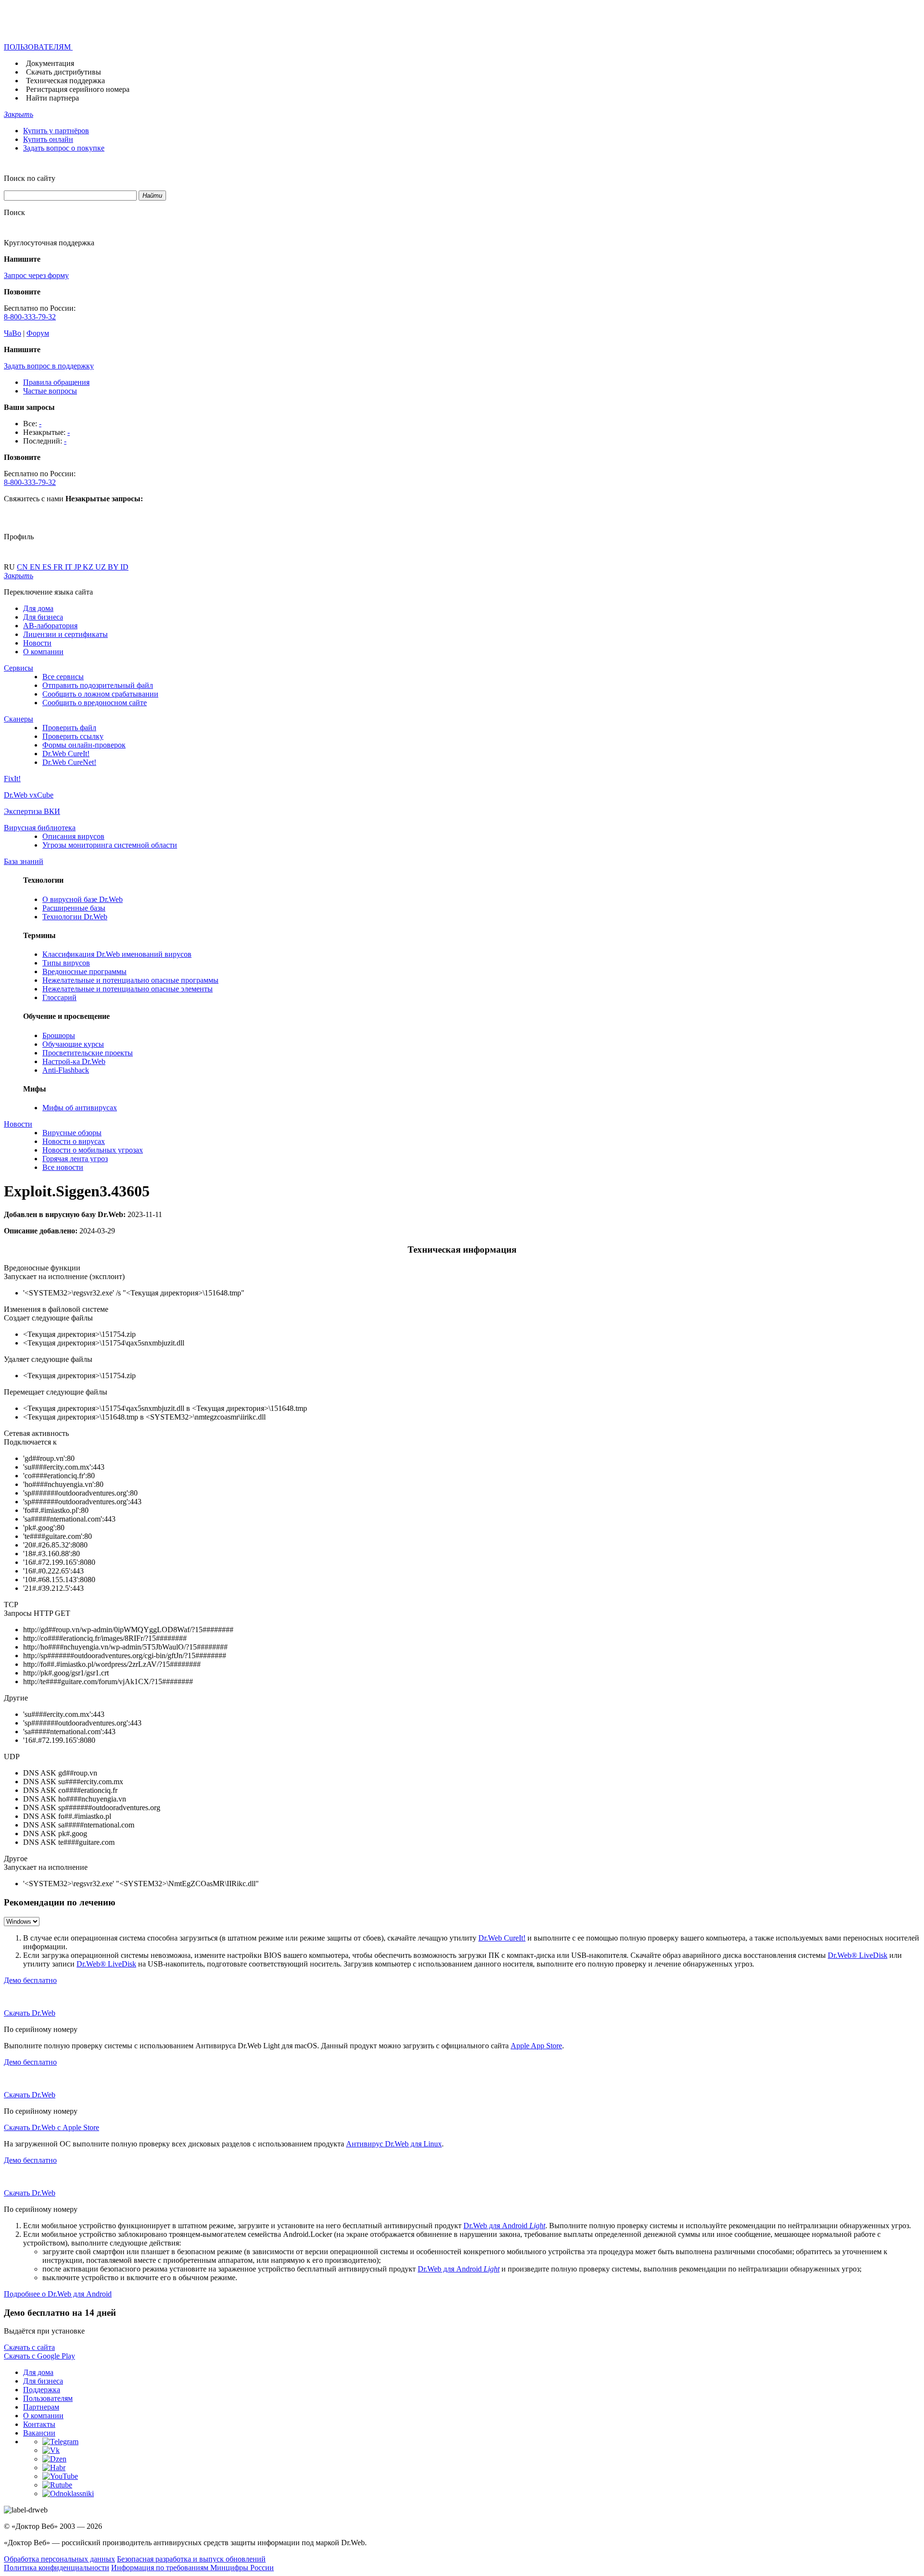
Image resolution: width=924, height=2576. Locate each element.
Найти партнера (52, 98)
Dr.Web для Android (504, 2226)
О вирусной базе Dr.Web (83, 899)
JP (78, 567)
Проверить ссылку (73, 736)
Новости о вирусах (74, 1141)
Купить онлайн (48, 139)
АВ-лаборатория (50, 626)
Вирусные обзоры (72, 1133)
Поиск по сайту (30, 178)
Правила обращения (56, 382)
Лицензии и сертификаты (65, 634)
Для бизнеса (43, 617)
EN (36, 567)
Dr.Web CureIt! (66, 754)
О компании (43, 652)
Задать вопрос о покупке (64, 148)
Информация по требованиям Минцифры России (192, 2568)
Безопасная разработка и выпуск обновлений (191, 2559)
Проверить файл (69, 728)
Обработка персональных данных (59, 2559)
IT (70, 567)
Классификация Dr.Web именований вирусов (117, 954)
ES (48, 567)
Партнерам (41, 2407)
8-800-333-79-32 (30, 317)
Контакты (39, 2424)
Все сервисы (63, 677)
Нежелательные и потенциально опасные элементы (128, 989)
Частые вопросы (50, 391)
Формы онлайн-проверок (84, 745)
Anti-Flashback (66, 1070)
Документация (50, 63)
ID (124, 567)
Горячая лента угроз (75, 1159)
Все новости (63, 1167)
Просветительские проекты (88, 1053)
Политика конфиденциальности (57, 2568)
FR (59, 567)
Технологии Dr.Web (75, 917)
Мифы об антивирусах (80, 1108)
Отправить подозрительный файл (98, 685)
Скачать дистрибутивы (64, 72)
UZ (102, 567)
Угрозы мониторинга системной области (110, 845)
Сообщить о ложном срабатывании (100, 694)
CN (23, 567)
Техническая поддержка (65, 81)
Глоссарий (59, 997)
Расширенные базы (74, 908)
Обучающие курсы (73, 1044)
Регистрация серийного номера (78, 89)
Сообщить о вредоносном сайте (95, 703)
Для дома (38, 608)
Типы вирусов (66, 963)
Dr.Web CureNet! (69, 762)
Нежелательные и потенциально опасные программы (130, 980)
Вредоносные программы (84, 971)
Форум (38, 333)
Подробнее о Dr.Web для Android (58, 2294)
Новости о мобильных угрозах (93, 1150)
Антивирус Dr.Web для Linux (394, 2144)
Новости (37, 643)
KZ (89, 567)
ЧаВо (13, 333)
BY (114, 567)
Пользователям (48, 2398)
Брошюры (59, 1035)
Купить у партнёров (56, 131)
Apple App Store (536, 2046)
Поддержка (42, 2390)
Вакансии (39, 2433)
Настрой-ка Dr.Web (74, 1061)
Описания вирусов (73, 836)
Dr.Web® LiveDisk (858, 1955)
